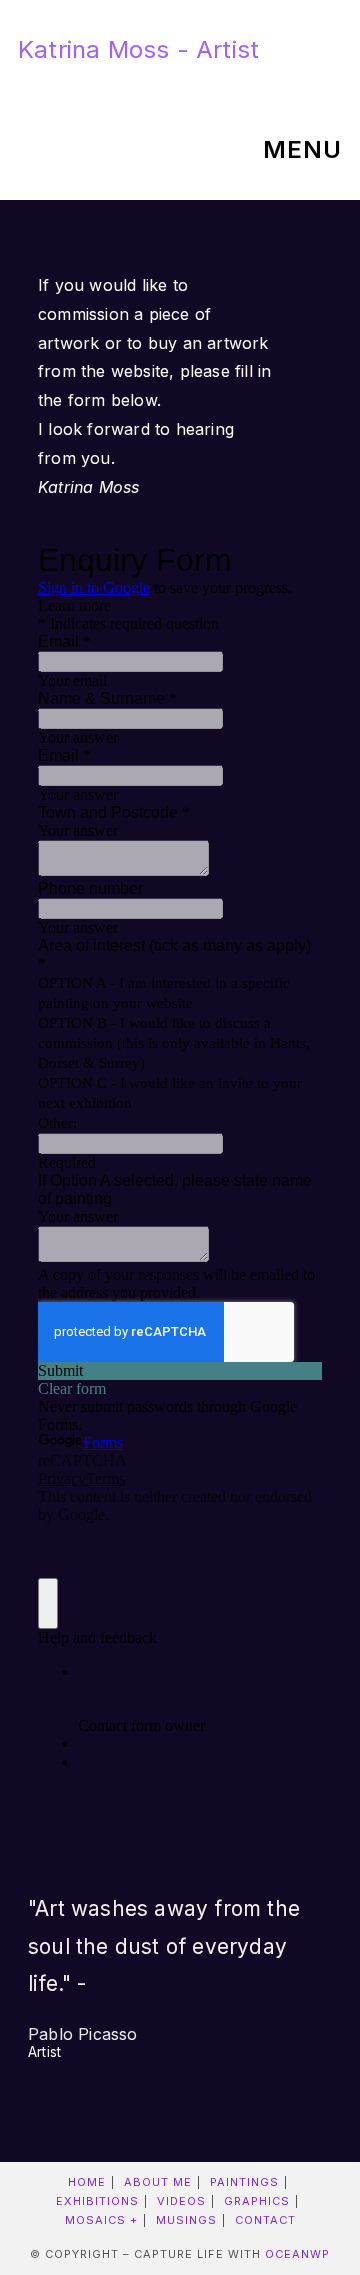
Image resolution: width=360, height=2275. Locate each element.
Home (87, 2182)
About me (158, 2182)
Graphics (257, 2201)
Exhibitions (97, 2201)
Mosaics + (101, 2220)
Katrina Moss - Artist (138, 49)
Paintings (244, 2182)
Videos (181, 2201)
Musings (186, 2220)
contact (265, 2220)
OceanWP (297, 2254)
